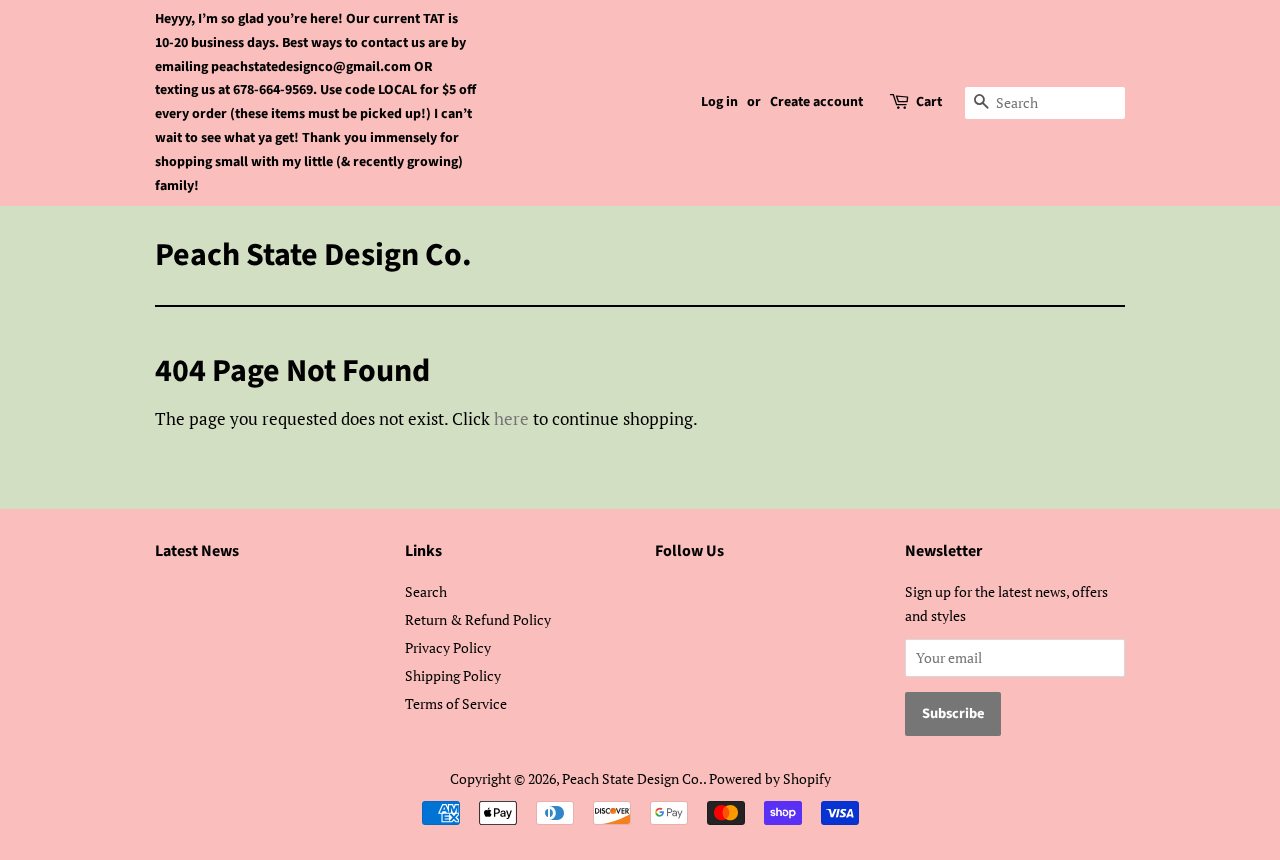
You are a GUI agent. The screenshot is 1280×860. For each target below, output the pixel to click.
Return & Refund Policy (478, 619)
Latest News (197, 551)
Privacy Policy (448, 647)
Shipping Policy (453, 675)
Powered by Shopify (770, 778)
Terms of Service (456, 703)
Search (426, 591)
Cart (929, 102)
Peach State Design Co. (313, 255)
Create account (816, 102)
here (511, 418)
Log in (719, 102)
